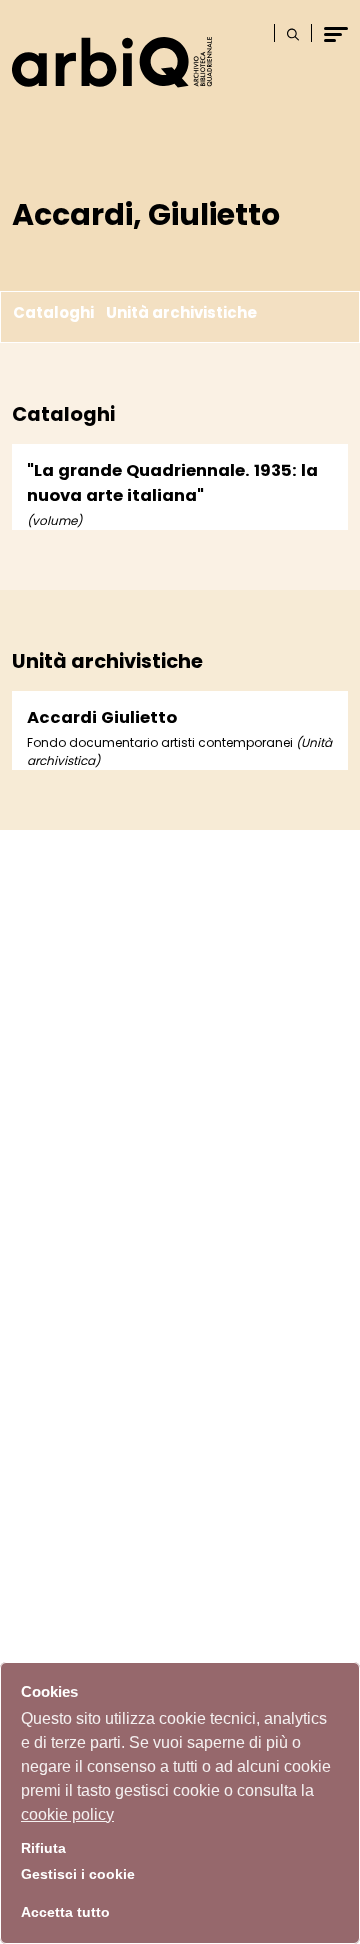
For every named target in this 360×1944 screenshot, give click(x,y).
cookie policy (67, 1814)
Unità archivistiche (181, 313)
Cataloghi (53, 313)
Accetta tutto (65, 1912)
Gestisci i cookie (78, 1874)
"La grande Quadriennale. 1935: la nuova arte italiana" (172, 483)
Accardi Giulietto (102, 717)
